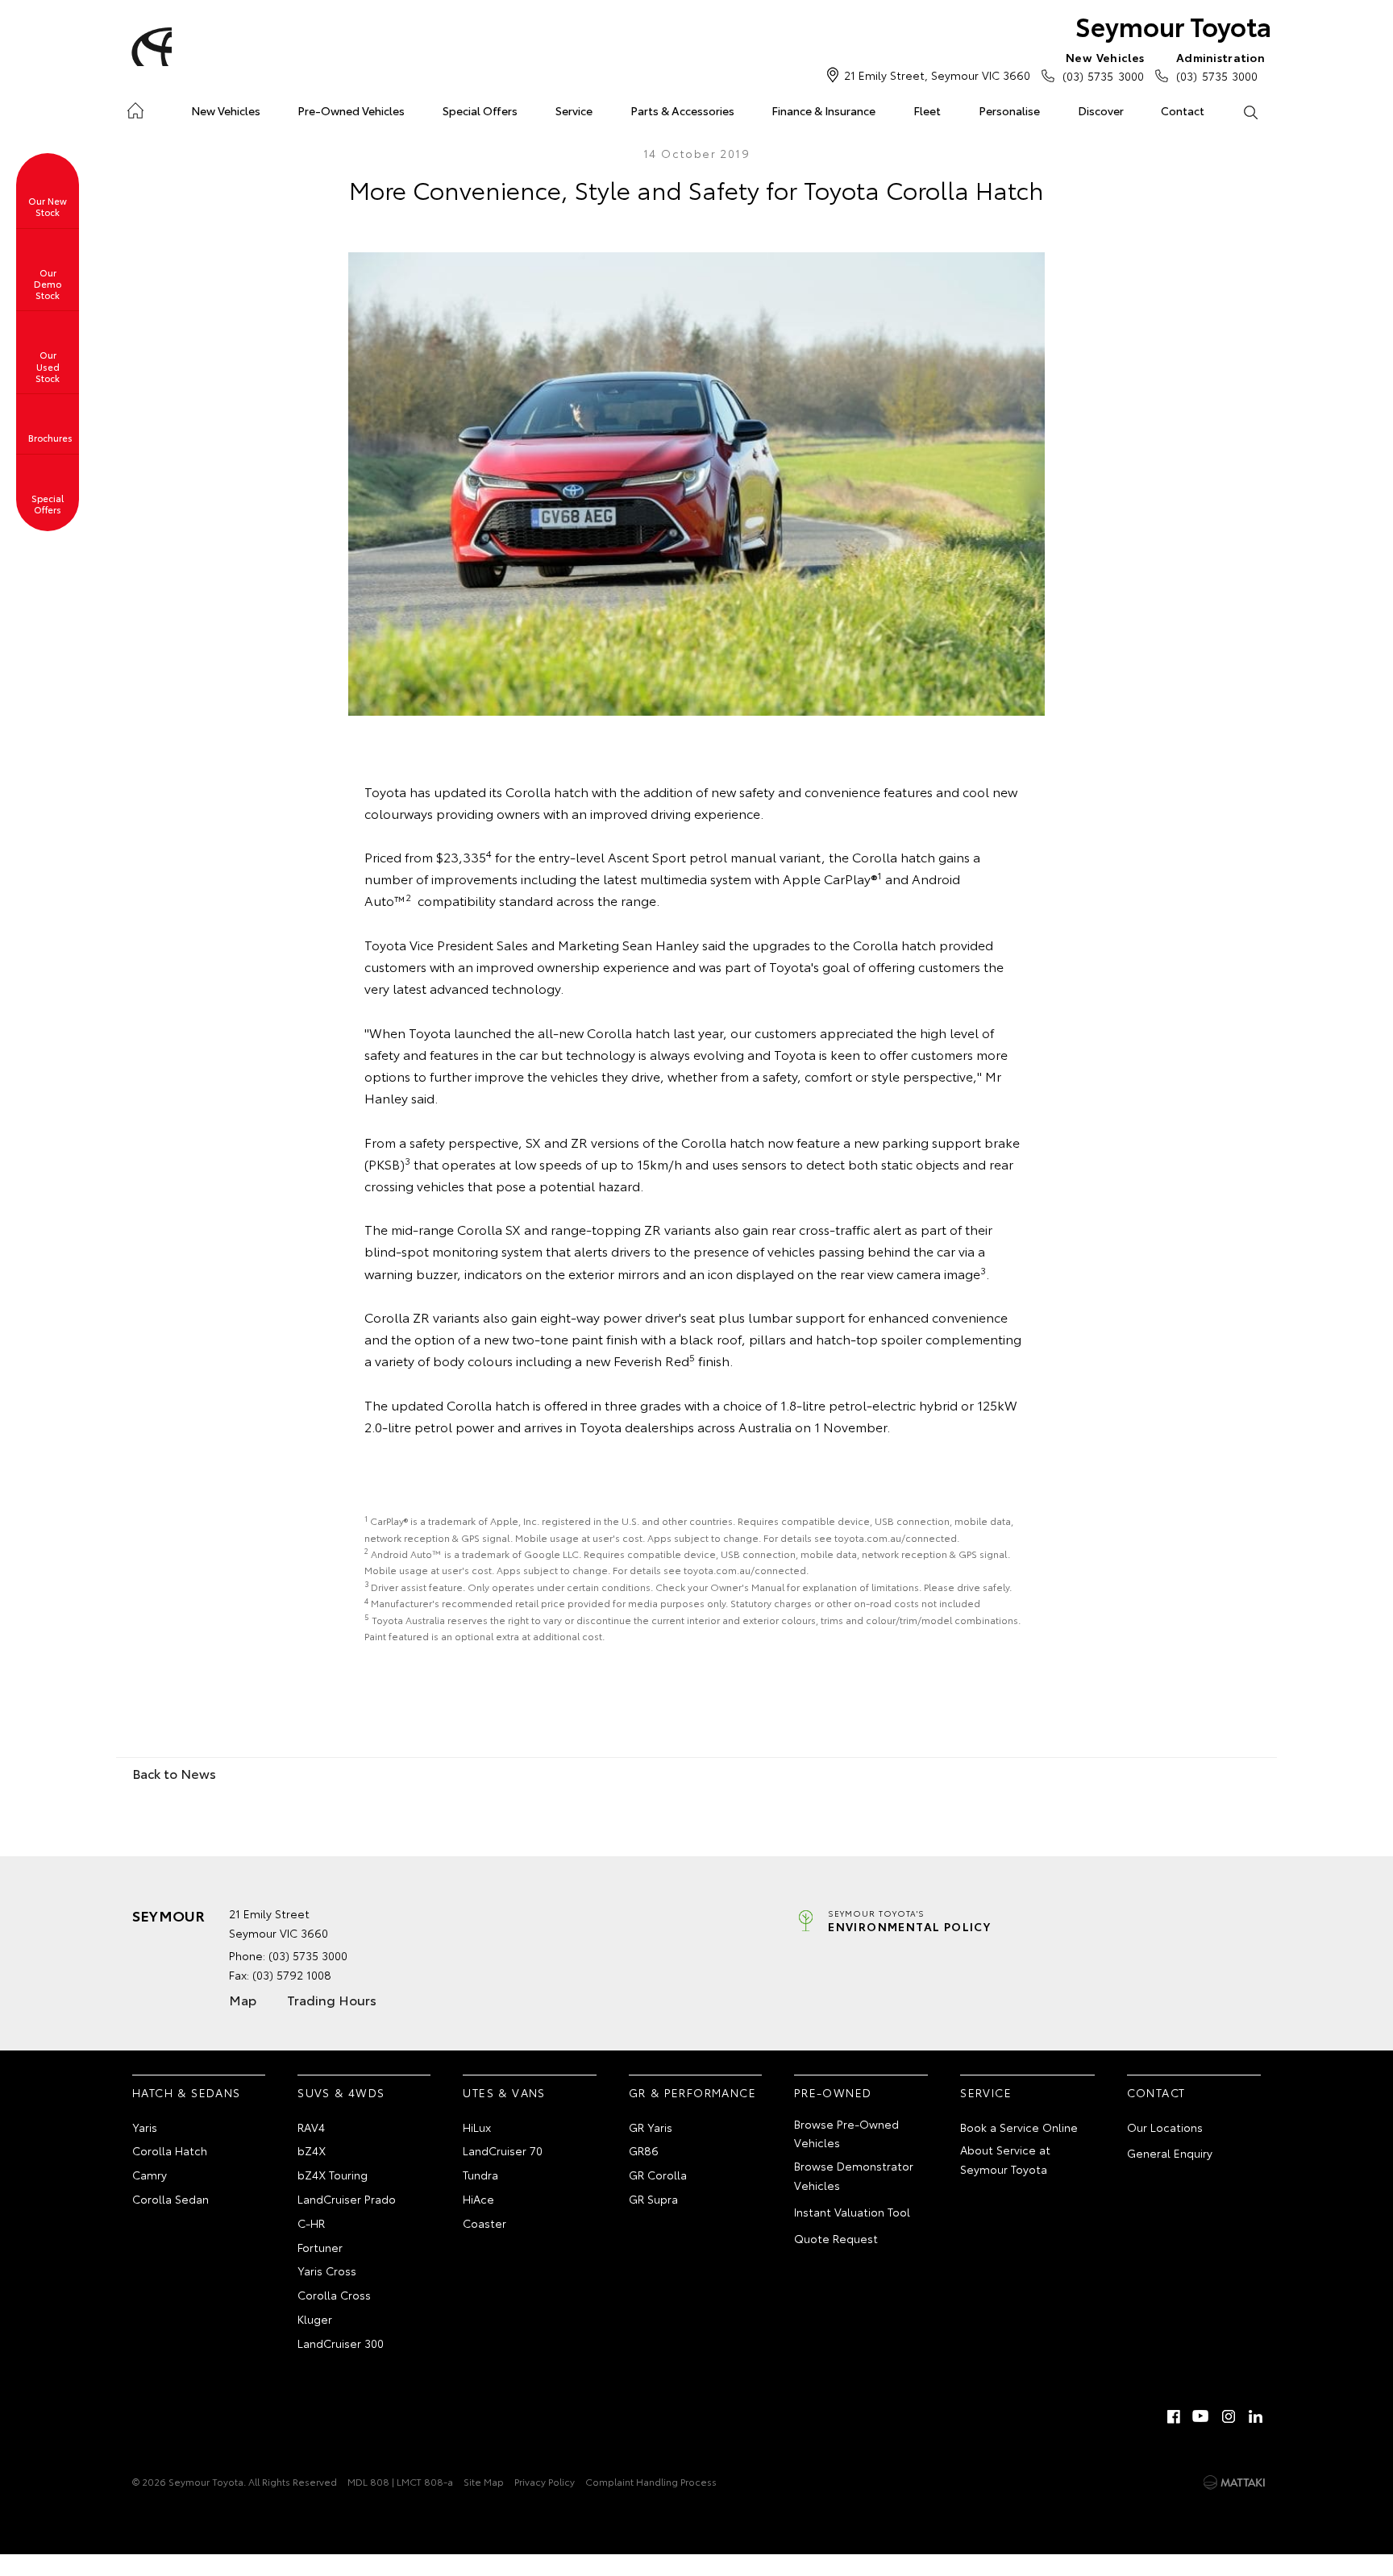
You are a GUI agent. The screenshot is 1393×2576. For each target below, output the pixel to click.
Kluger (315, 2319)
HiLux (477, 2127)
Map (243, 1999)
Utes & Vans (504, 2092)
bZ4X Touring (333, 2175)
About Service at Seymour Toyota (1005, 2159)
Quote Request (836, 2238)
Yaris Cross (327, 2271)
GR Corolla (658, 2175)
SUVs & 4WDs (341, 2092)
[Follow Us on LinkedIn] (1256, 2416)
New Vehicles (226, 110)
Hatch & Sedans (187, 2092)
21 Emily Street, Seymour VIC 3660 (937, 75)
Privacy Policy (545, 2481)
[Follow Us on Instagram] (1229, 2416)
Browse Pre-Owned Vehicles (846, 2134)
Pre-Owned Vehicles (351, 110)
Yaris (145, 2127)
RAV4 (311, 2127)
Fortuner (320, 2247)
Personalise (1009, 110)
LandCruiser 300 (341, 2343)
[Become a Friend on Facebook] (1174, 2416)
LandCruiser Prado (347, 2199)
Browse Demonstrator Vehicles (854, 2175)
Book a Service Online (1019, 2127)
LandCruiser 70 (503, 2150)
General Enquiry (1170, 2153)
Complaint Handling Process (651, 2481)
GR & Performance (692, 2092)
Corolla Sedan (170, 2199)
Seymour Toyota (1173, 25)
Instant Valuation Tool (852, 2212)
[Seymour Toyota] (149, 47)
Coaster (484, 2223)
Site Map (484, 2481)
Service (574, 110)
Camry (150, 2175)
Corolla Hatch (170, 2150)
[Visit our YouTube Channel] (1201, 2416)
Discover (1101, 110)
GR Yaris (651, 2127)
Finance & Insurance (823, 110)
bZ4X (312, 2150)
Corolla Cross (334, 2295)
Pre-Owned (833, 2092)
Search (1250, 111)
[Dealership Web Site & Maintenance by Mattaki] (1234, 2483)
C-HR (311, 2223)
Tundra (480, 2175)
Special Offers (480, 110)
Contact (1183, 110)
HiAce (478, 2199)
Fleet (927, 110)
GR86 (644, 2150)
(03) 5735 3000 (1103, 66)
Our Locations (1165, 2127)
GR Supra (653, 2199)
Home (135, 108)
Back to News (174, 1773)
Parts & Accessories (682, 110)
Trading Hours (332, 1999)
